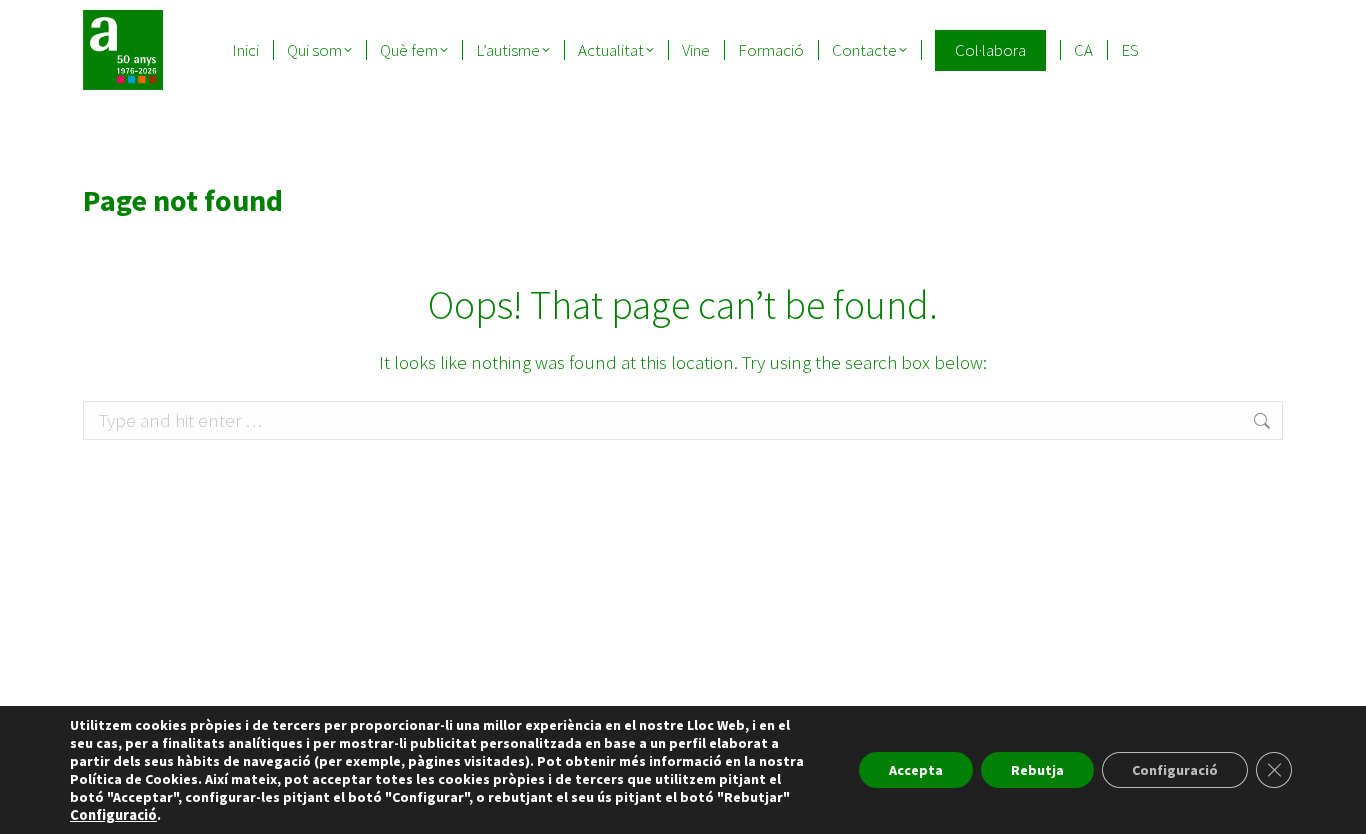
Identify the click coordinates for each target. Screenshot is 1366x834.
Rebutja (1037, 770)
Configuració (113, 815)
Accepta (916, 770)
